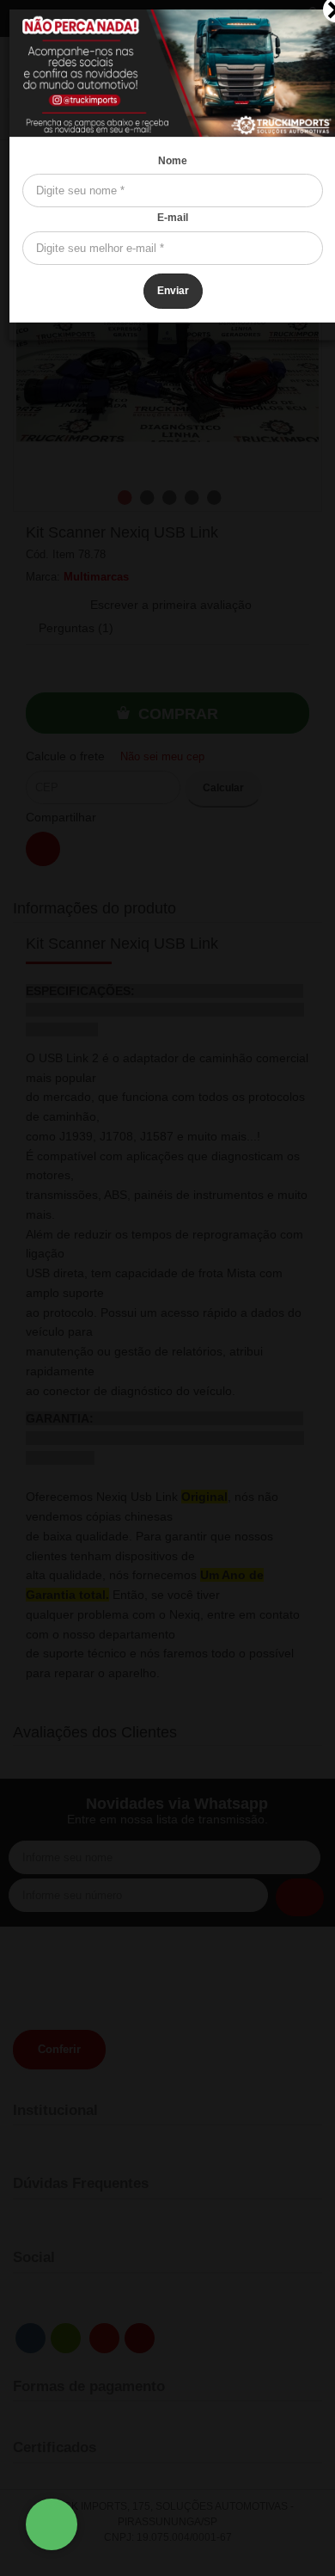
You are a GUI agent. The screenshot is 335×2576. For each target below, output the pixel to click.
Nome (173, 161)
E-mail (173, 218)
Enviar (173, 291)
